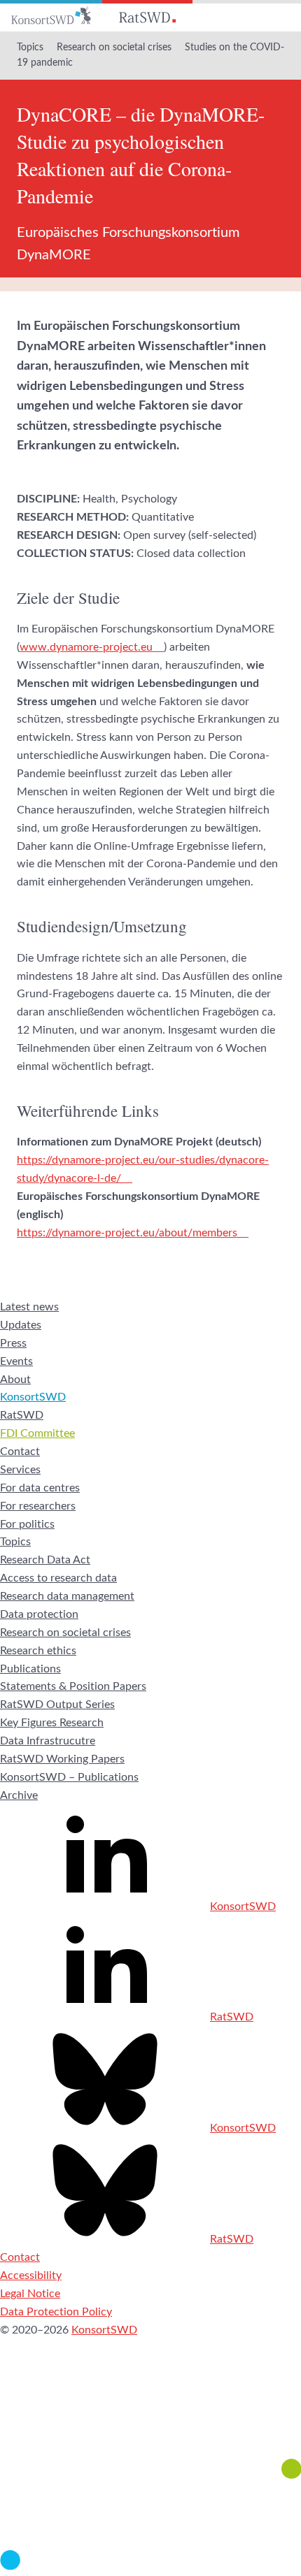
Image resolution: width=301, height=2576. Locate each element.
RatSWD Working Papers (62, 1759)
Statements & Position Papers (73, 1686)
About (15, 1380)
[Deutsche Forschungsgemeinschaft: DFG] (150, 2419)
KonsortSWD (33, 1397)
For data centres (40, 1488)
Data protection (39, 1614)
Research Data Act (45, 1560)
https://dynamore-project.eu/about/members (127, 1233)
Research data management (67, 1596)
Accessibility (31, 2275)
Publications (30, 1669)
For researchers (38, 1506)
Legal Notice (30, 2294)
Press (13, 1343)
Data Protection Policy (56, 2312)
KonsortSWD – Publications (69, 1777)
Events (16, 1361)
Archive (19, 1795)
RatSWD (22, 1415)
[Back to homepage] (51, 16)
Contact (20, 1452)
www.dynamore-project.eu (86, 647)
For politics (27, 1524)
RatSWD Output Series (57, 1705)
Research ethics (38, 1651)
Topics (30, 48)
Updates (21, 1325)
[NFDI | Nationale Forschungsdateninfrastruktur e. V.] (150, 2566)
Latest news (29, 1307)
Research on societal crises (114, 48)
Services (20, 1470)
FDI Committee (37, 1433)
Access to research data (58, 1578)
